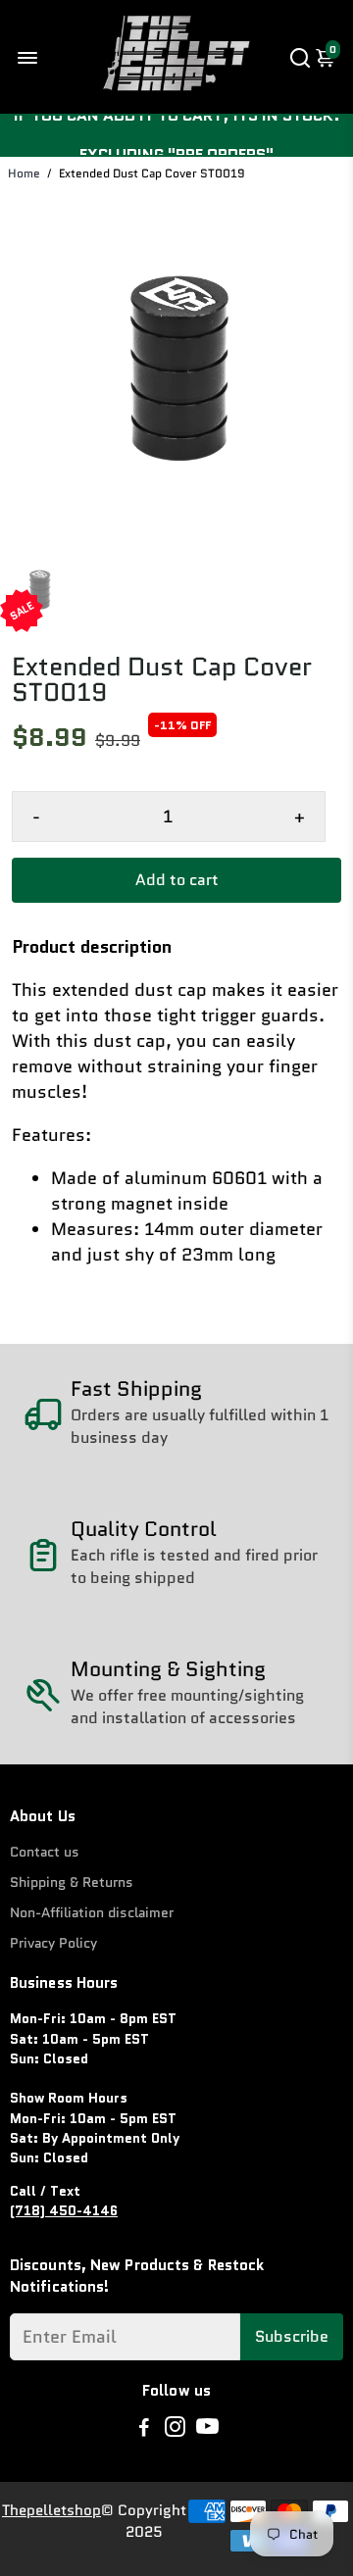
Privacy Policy (53, 1943)
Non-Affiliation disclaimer (92, 1913)
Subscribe (292, 2336)
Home (24, 173)
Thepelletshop (51, 2510)
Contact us (45, 1852)
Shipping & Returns (72, 1882)
